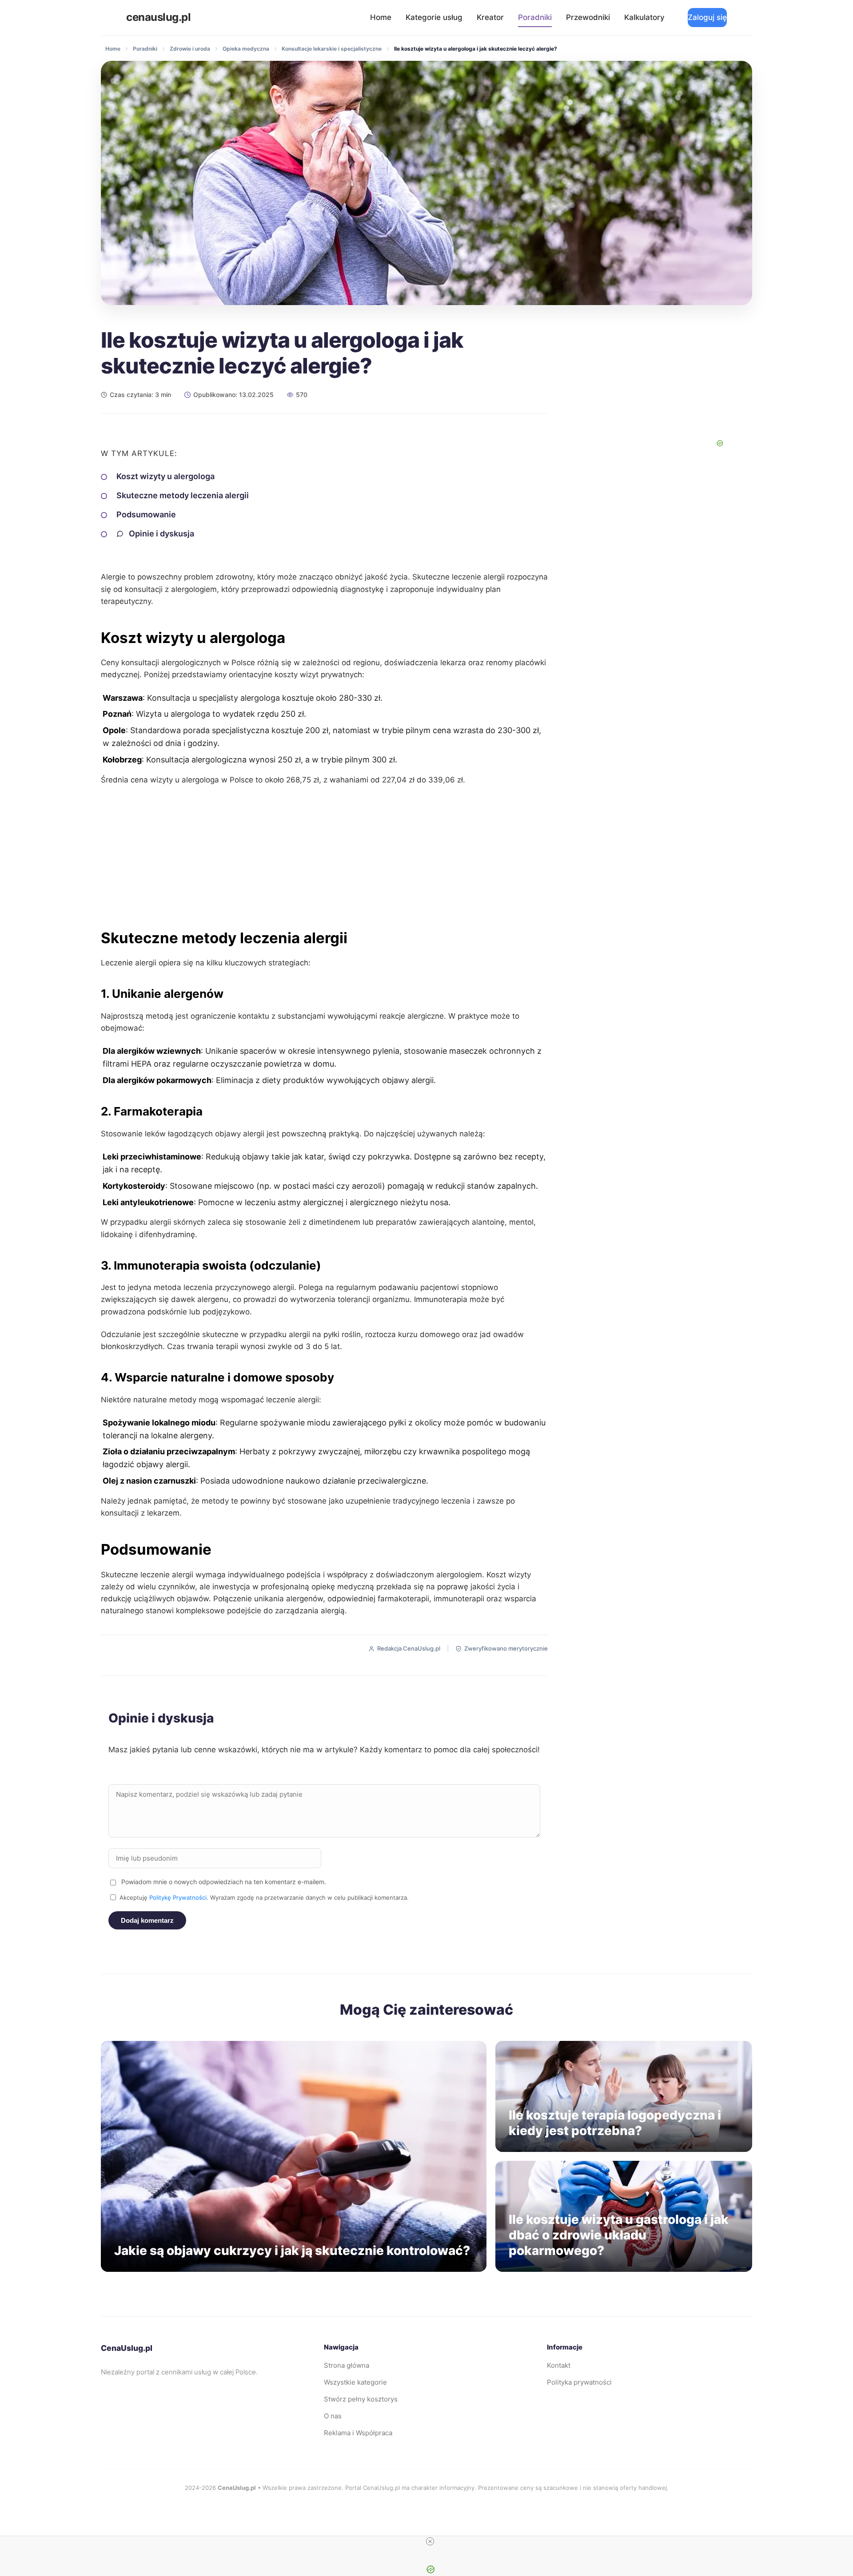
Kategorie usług (434, 17)
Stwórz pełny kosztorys (361, 2399)
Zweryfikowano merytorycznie (506, 1648)
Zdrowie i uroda (190, 49)
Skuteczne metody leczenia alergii (183, 495)
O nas (333, 2416)
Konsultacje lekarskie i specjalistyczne (332, 49)
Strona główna (347, 2365)
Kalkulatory (644, 17)
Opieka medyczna (246, 49)
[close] (430, 2541)
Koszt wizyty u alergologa (165, 476)
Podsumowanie (146, 514)
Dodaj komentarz (147, 1920)
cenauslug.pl (158, 17)
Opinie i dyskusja (161, 534)
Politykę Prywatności (178, 1897)
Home (381, 17)
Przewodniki (588, 17)
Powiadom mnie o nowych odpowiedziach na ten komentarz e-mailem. (223, 1882)
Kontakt (559, 2365)
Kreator (490, 17)
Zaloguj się (707, 17)
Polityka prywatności (579, 2382)
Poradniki (535, 17)
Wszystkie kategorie (355, 2382)
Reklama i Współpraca (358, 2433)
